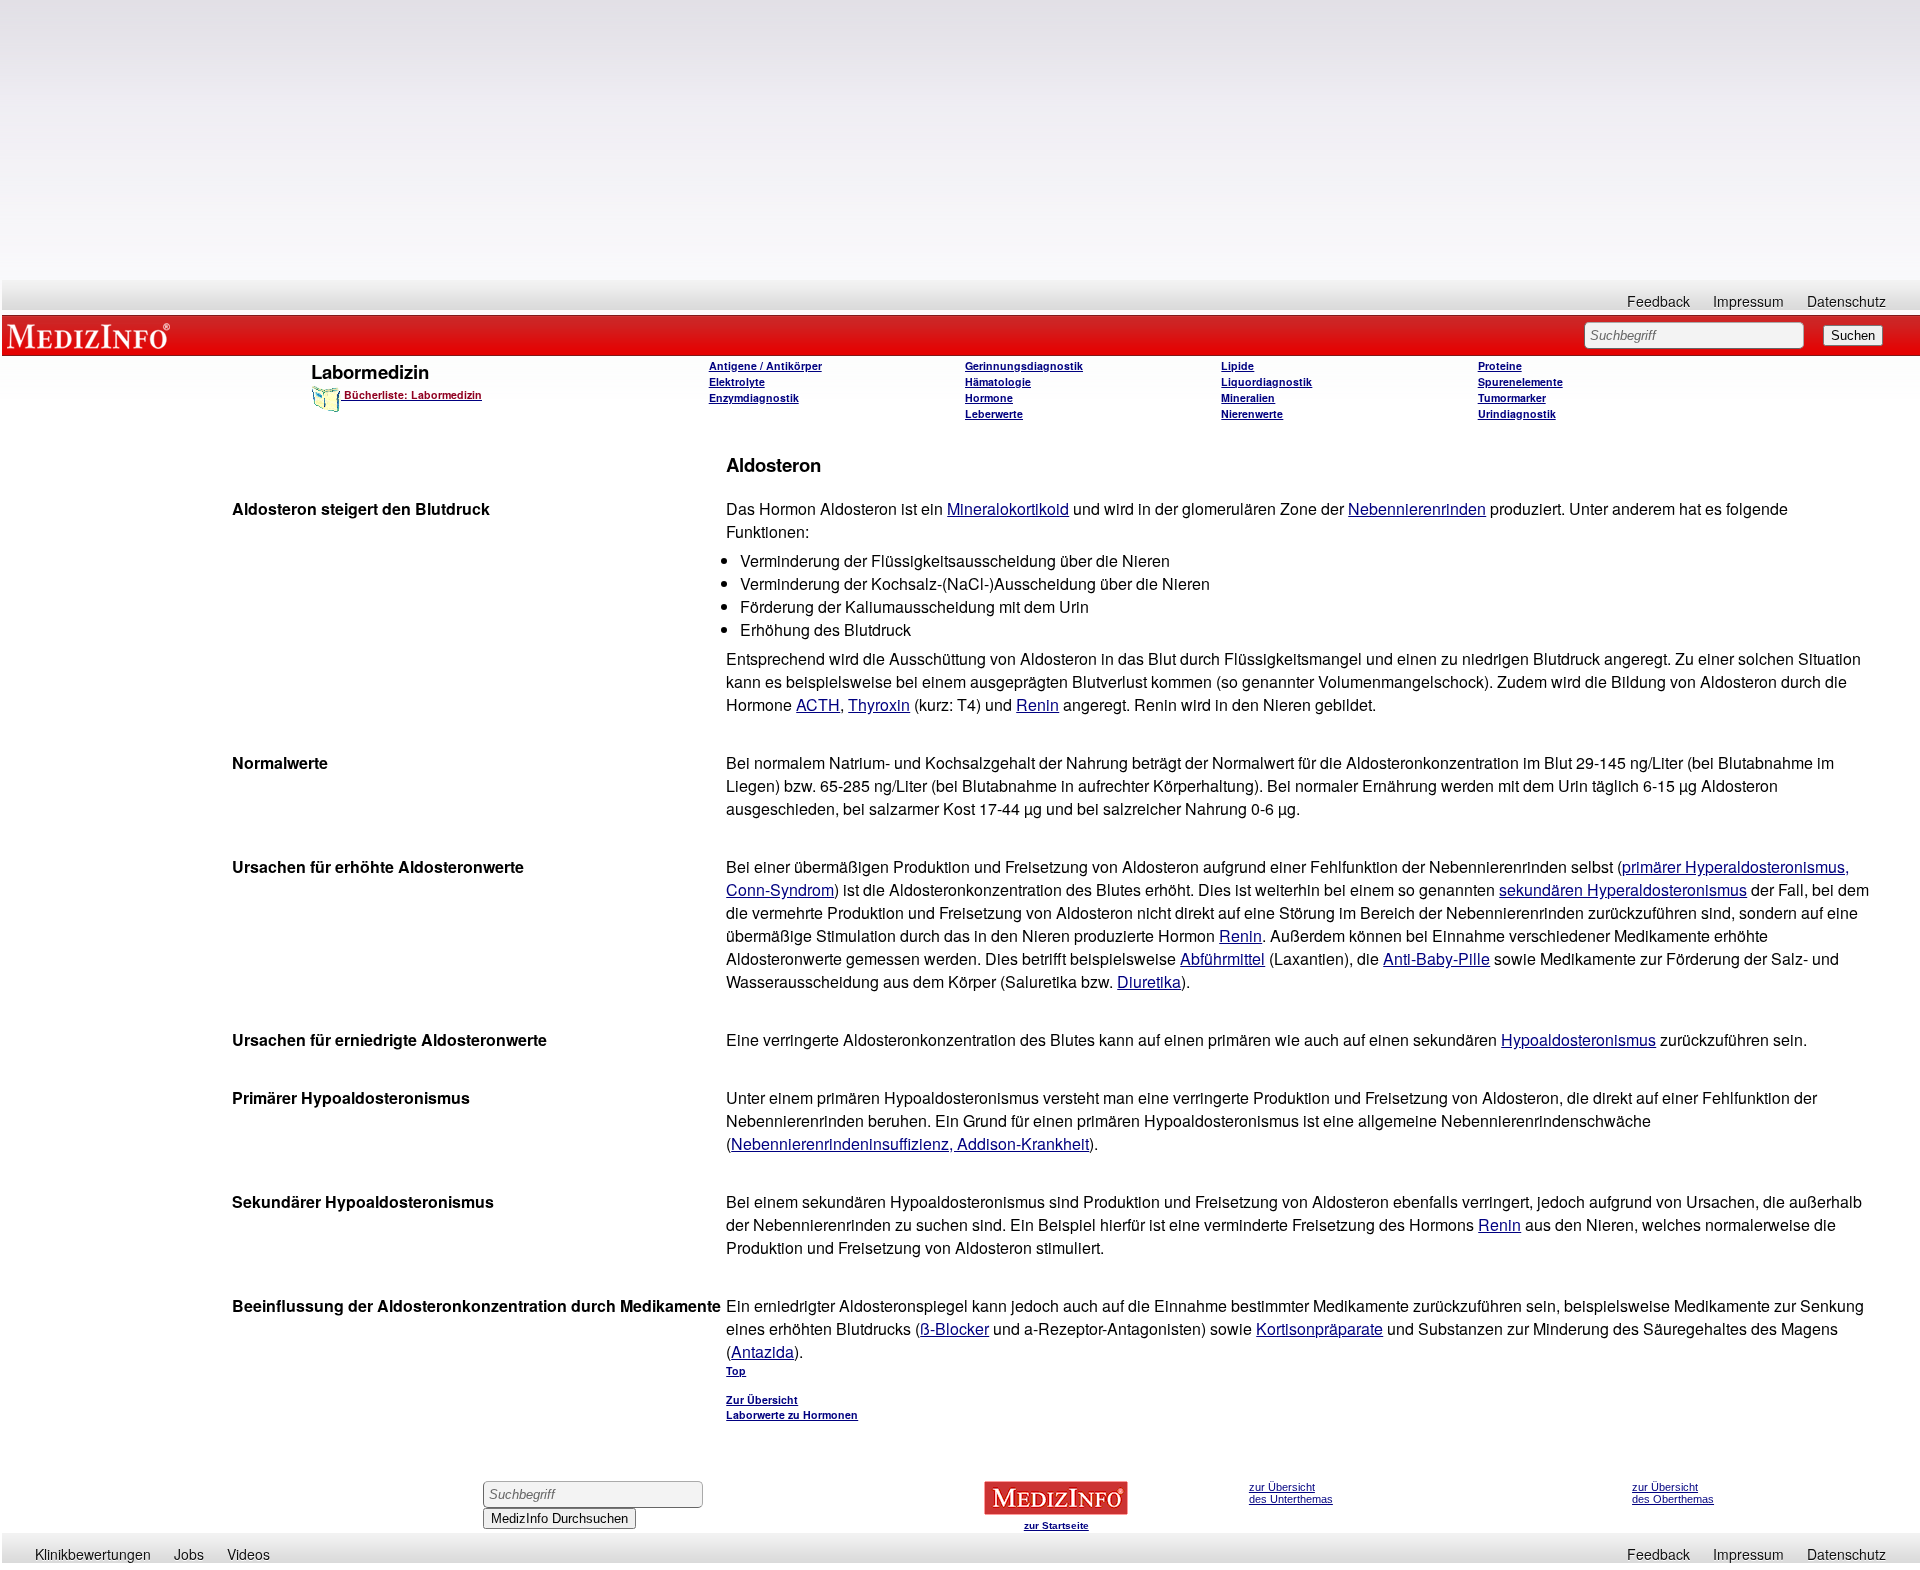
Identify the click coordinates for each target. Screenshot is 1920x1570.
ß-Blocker (954, 1328)
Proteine (1500, 365)
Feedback (1658, 301)
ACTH (818, 704)
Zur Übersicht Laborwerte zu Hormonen (792, 1407)
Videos (248, 1554)
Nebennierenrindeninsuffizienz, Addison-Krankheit (910, 1143)
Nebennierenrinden (1417, 508)
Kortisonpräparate (1319, 1328)
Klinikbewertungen (93, 1554)
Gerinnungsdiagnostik (1024, 365)
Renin (1037, 704)
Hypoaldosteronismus (1578, 1039)
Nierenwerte (1252, 413)
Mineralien (1248, 397)
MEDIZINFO (92, 335)
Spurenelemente (1520, 381)
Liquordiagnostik (1266, 381)
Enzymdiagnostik (754, 397)
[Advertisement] (961, 140)
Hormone (989, 397)
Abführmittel (1222, 958)
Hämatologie (998, 381)
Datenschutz (1846, 301)
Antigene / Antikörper (765, 365)
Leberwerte (994, 413)
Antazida (762, 1351)
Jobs (189, 1554)
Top (736, 1370)
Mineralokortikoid (1008, 508)
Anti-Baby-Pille (1436, 958)
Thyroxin (879, 704)
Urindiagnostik (1517, 413)
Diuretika (1149, 981)
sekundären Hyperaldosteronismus (1623, 889)
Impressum (1748, 301)
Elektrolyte (737, 381)
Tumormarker (1512, 397)
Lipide (1237, 365)
